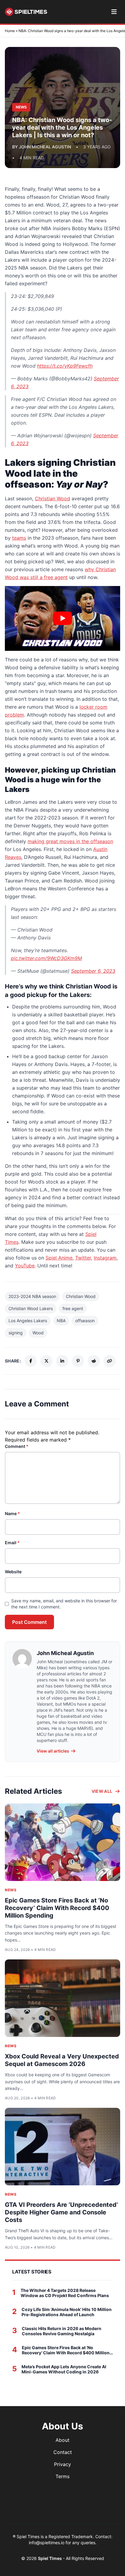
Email (12, 1543)
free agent (73, 1308)
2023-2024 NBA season (32, 1296)
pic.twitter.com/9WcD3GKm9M (46, 958)
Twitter (83, 1258)
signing (16, 1333)
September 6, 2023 (93, 971)
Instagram (105, 1258)
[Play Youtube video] (62, 618)
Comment (17, 1446)
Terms (62, 2476)
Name (12, 1513)
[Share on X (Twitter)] (46, 1361)
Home (10, 31)
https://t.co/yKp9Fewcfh (65, 366)
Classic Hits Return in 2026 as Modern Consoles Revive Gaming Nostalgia (62, 2331)
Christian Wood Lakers (31, 1308)
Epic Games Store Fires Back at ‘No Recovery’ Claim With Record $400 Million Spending (57, 1908)
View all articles (53, 1751)
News (11, 1890)
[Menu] (114, 12)
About (62, 2440)
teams (19, 538)
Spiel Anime (59, 1258)
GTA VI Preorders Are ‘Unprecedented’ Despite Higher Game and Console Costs (61, 2212)
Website (13, 1572)
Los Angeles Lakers (28, 1321)
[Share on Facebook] (31, 1361)
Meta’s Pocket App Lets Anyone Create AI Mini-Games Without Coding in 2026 (64, 2369)
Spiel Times (50, 2558)
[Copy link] (110, 1361)
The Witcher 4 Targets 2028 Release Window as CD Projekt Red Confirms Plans (65, 2293)
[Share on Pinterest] (78, 1361)
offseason (85, 1321)
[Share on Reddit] (94, 1361)
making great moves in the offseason (70, 841)
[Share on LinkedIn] (62, 1361)
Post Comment (29, 1622)
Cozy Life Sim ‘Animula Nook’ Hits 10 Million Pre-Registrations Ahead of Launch (67, 2312)
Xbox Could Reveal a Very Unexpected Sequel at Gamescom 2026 (62, 2060)
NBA (61, 1321)
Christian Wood (52, 498)
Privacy (62, 2464)
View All (102, 1791)
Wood (38, 1333)
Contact (63, 2452)
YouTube (25, 1266)
